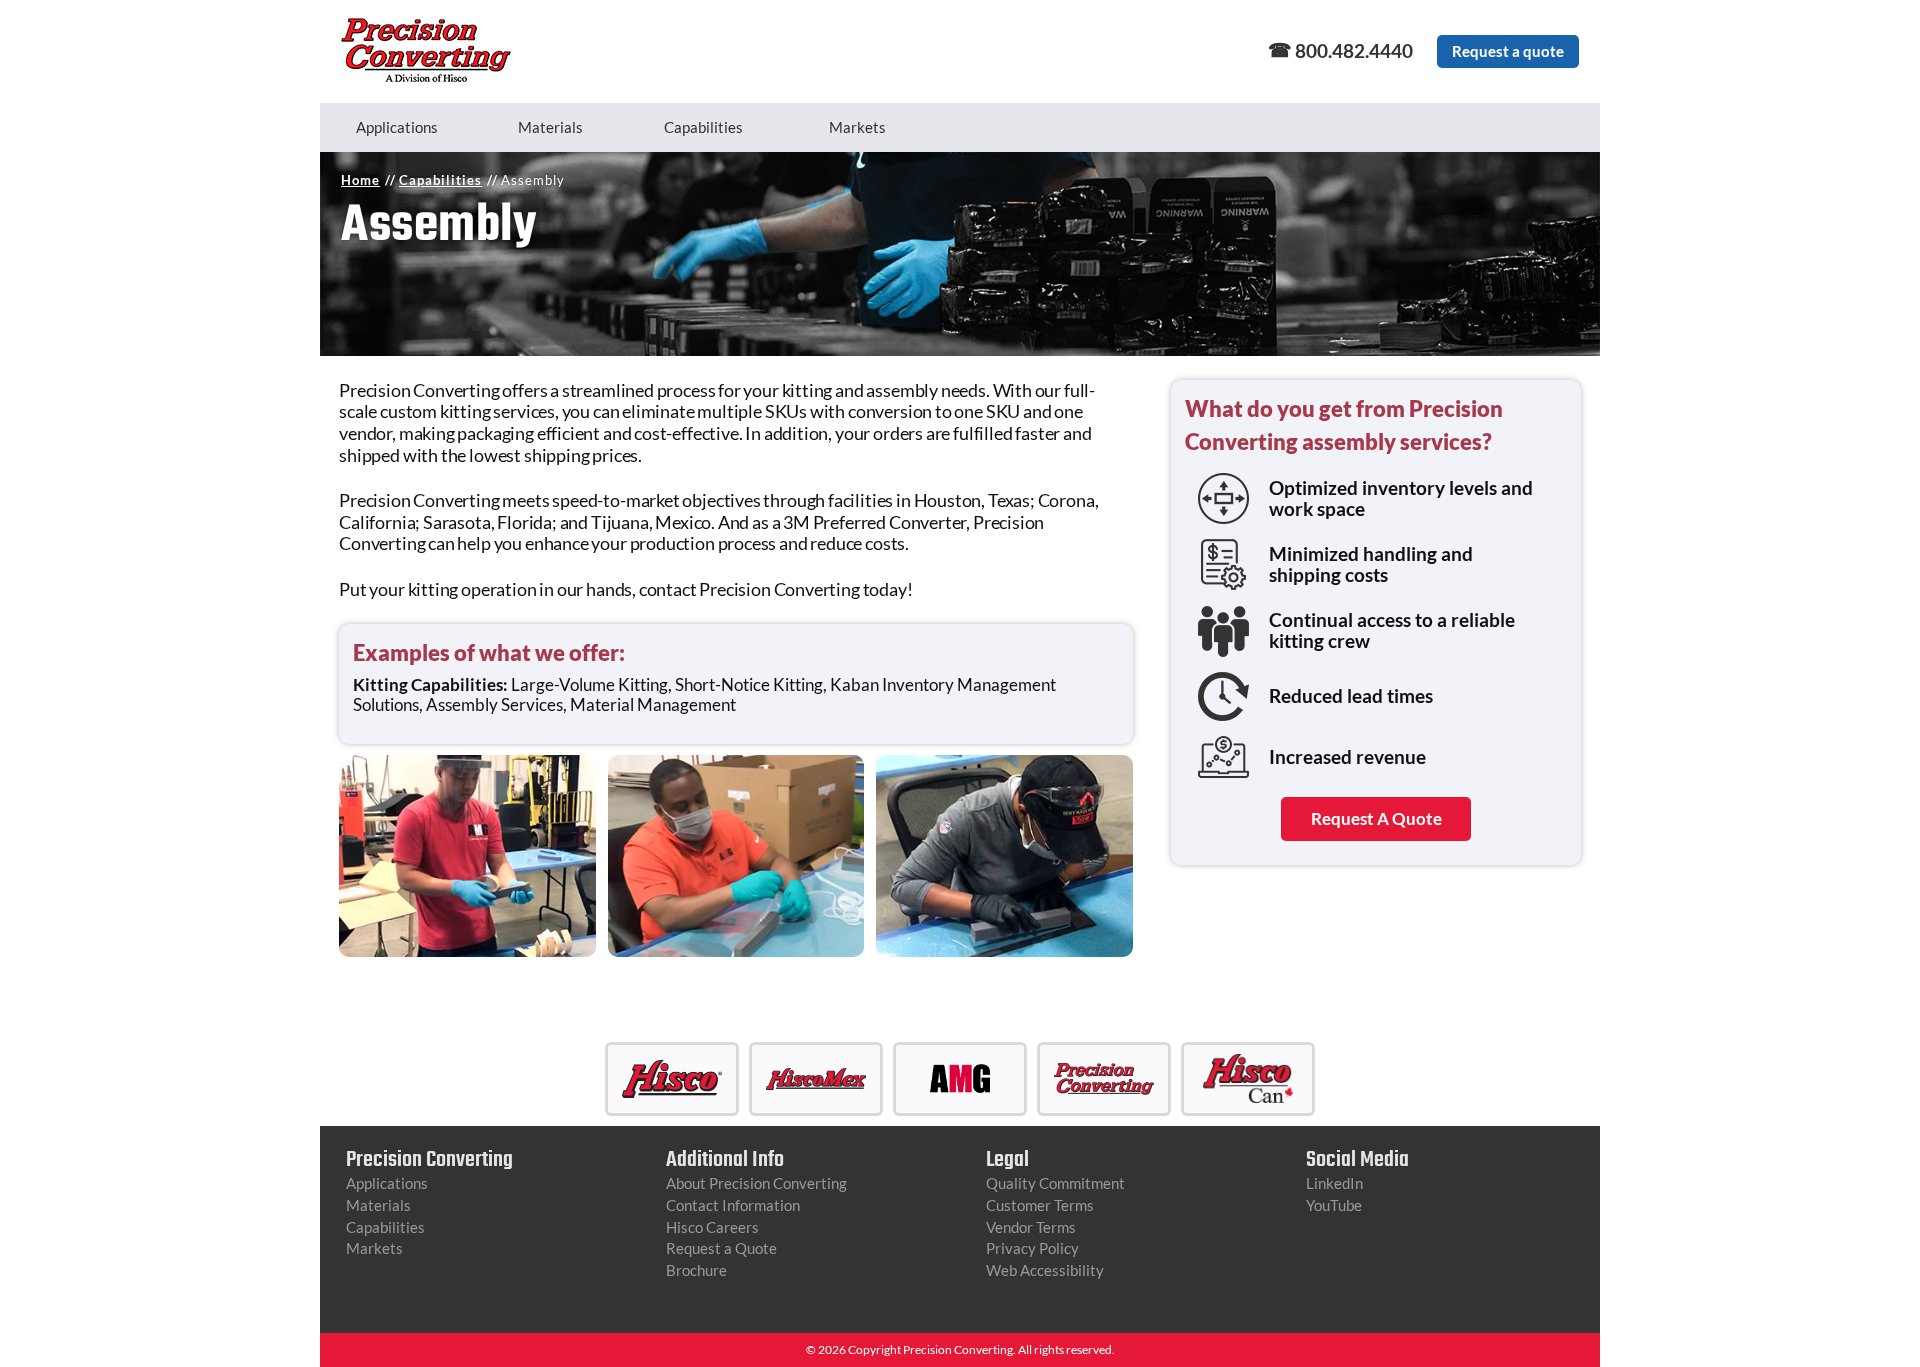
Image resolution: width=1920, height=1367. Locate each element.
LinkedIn (1334, 1183)
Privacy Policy (1032, 1248)
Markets (857, 127)
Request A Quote (1376, 818)
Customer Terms (1040, 1205)
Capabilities (703, 127)
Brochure (696, 1270)
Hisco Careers (712, 1227)
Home (360, 180)
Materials (550, 127)
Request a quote (1508, 51)
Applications (397, 127)
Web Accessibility (1045, 1270)
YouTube (1334, 1205)
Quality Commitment (1055, 1183)
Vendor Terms (1031, 1227)
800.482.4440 (1354, 50)
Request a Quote (721, 1248)
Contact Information (733, 1205)
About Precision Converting (756, 1183)
